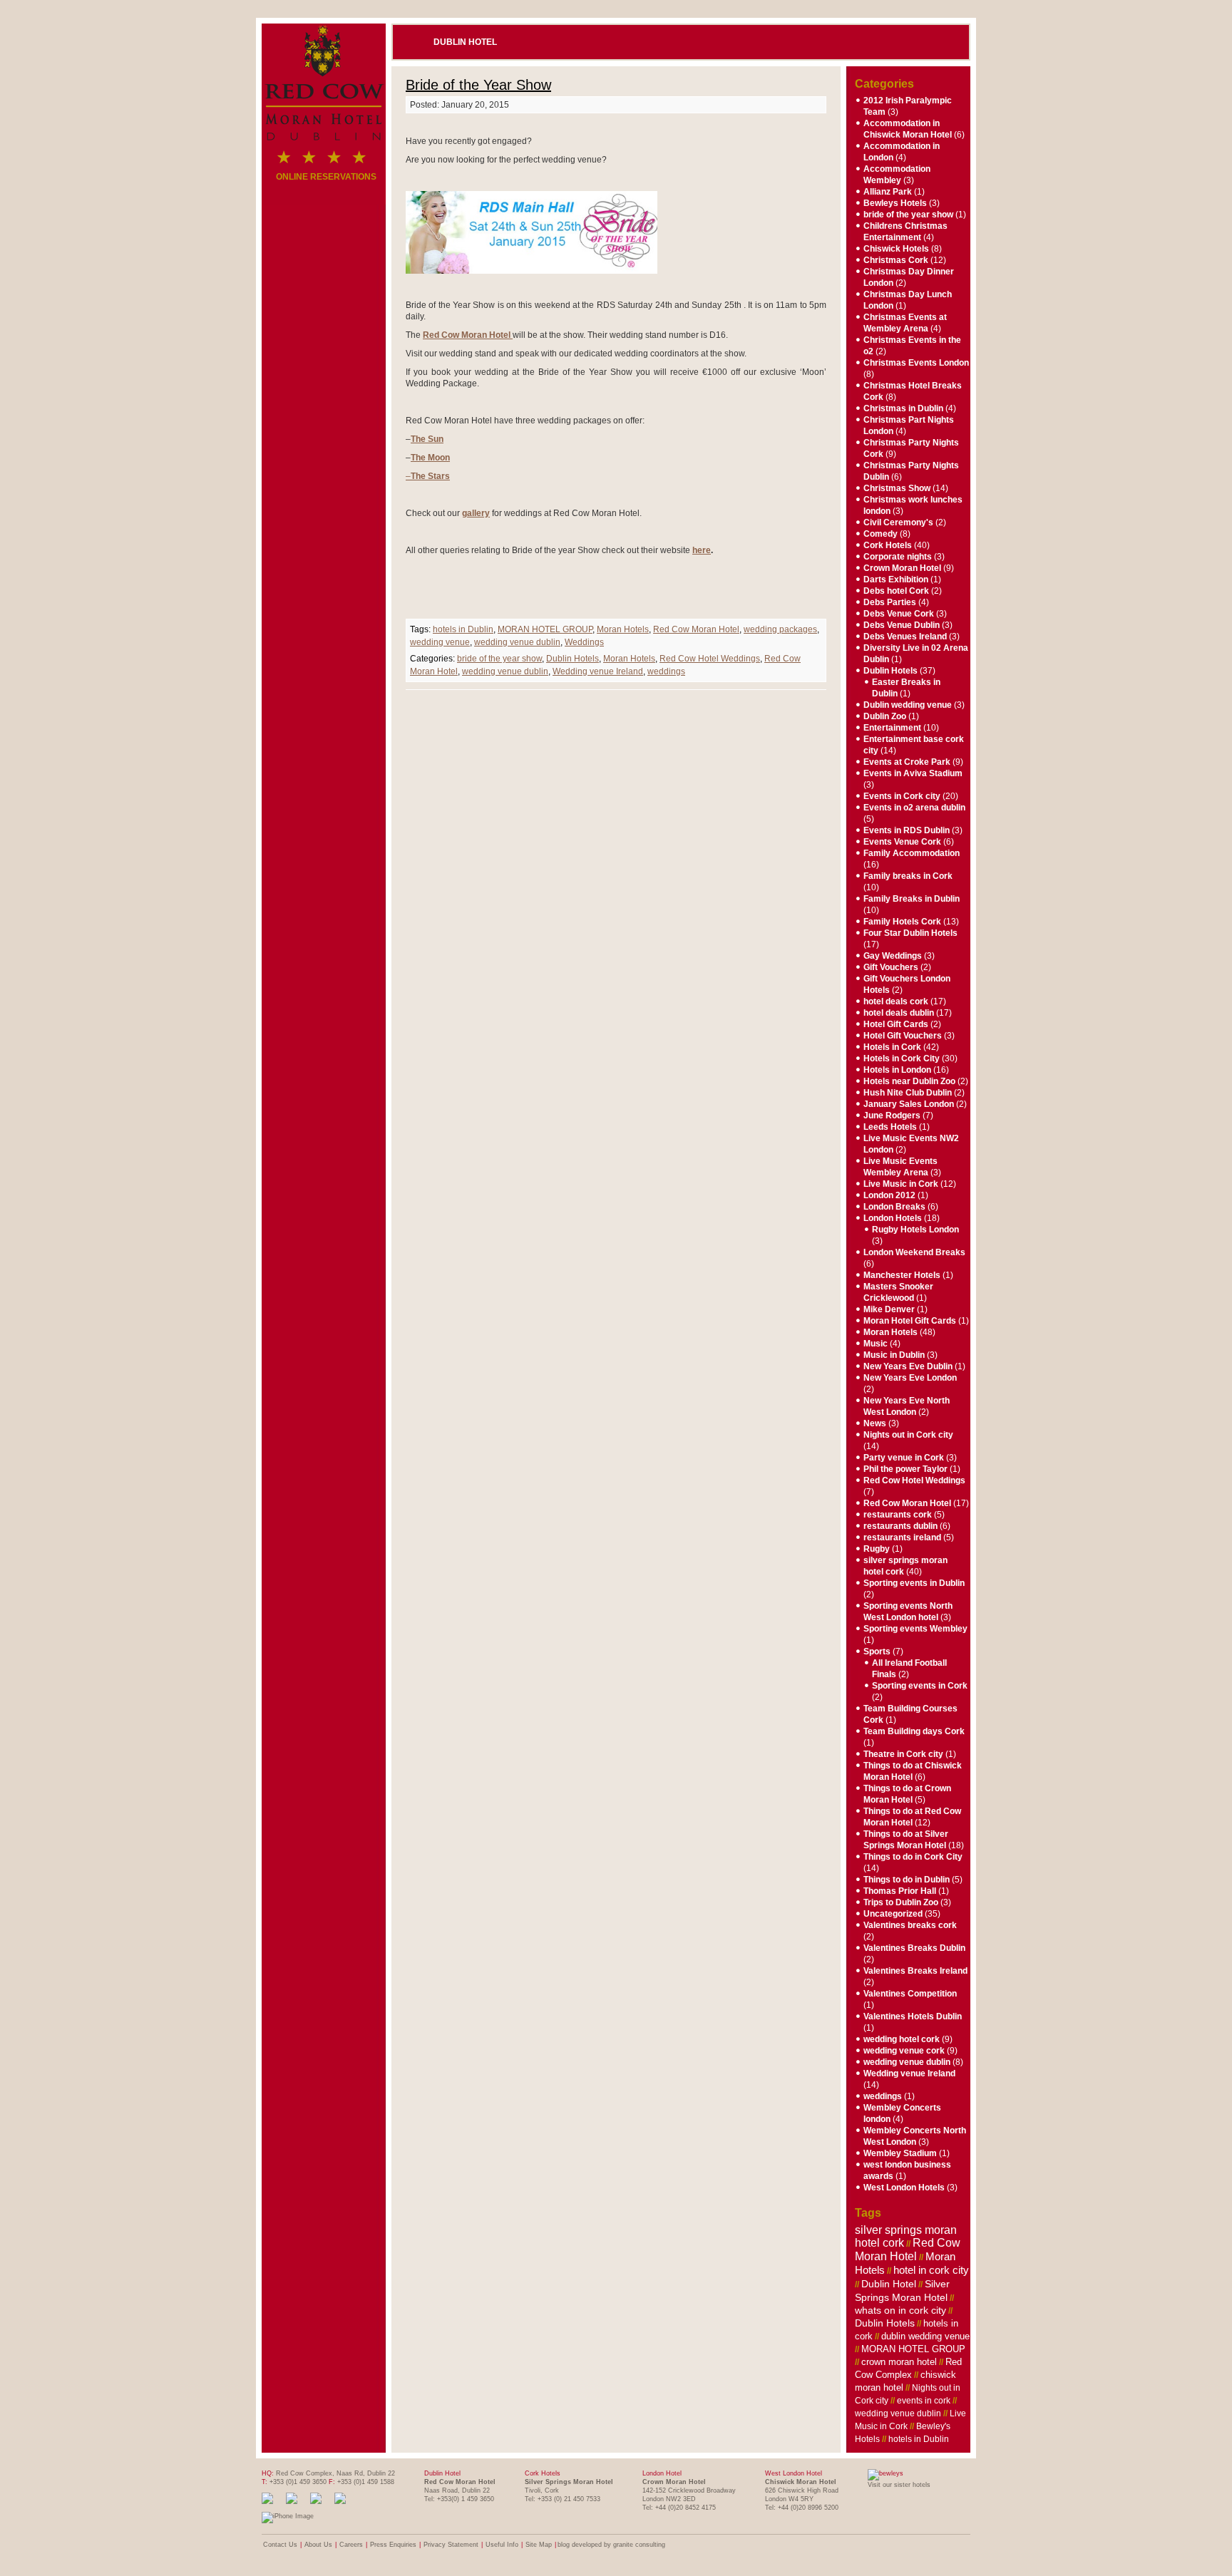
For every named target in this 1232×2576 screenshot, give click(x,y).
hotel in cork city (931, 2270)
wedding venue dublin (517, 642)
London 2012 (889, 1195)
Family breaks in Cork (908, 876)
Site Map (539, 2545)
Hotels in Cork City (902, 1058)
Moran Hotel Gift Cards (910, 1321)
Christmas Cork (896, 260)
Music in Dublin (894, 1355)
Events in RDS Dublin (907, 830)
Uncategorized (893, 1914)
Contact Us (280, 2545)
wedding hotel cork (902, 2039)
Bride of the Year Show (478, 85)
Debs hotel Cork (896, 591)
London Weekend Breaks (914, 1252)
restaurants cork (898, 1515)
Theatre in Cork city (903, 1754)
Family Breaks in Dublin (912, 899)
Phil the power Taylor (905, 1469)
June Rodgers (892, 1116)
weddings (666, 671)
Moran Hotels (623, 629)
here (702, 550)
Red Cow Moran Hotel (696, 629)
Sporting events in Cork (920, 1686)
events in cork (924, 2401)
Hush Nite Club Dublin (908, 1093)
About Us (318, 2545)
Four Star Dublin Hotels (910, 933)
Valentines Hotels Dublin (913, 2016)
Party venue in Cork (904, 1458)
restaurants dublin (900, 1526)
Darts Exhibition (896, 579)
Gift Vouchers (891, 967)
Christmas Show (897, 488)
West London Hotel (794, 2473)
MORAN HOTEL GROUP (545, 629)
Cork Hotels (888, 545)
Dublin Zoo (885, 716)
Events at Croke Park (907, 762)
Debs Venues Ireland (905, 637)
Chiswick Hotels (896, 249)
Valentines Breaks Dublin (914, 1948)
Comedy (881, 534)
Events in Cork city (902, 796)
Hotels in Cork (892, 1047)
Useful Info (502, 2545)
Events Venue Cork (902, 842)
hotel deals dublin (899, 1013)
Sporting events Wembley (915, 1629)
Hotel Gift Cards (896, 1024)
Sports (877, 1652)
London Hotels (893, 1218)
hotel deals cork (896, 1001)
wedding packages (780, 629)
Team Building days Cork (914, 1731)
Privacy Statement (451, 2545)
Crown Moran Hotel (902, 568)
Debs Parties (890, 602)
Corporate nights (898, 557)
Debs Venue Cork (899, 614)
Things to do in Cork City (913, 1857)
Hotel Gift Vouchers (903, 1036)
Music (876, 1344)
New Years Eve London (910, 1378)
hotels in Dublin (463, 629)
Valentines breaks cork (910, 1925)
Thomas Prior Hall (900, 1891)
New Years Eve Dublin (908, 1366)
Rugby (877, 1549)
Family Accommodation (912, 853)
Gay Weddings (893, 956)
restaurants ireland (902, 1537)
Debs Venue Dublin (902, 625)
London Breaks (894, 1207)
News (875, 1423)
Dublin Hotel (465, 42)
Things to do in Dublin (907, 1880)
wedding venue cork (904, 2051)
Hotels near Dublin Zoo (909, 1081)
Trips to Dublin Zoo (901, 1902)
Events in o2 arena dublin (914, 808)
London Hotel (662, 2473)
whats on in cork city (900, 2310)
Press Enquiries (393, 2545)
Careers (351, 2545)
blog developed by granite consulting (611, 2545)
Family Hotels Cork (902, 922)
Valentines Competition (910, 1994)
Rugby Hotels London (915, 1230)
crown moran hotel (899, 2362)
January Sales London (909, 1104)
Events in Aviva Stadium (913, 773)
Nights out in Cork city (908, 1435)
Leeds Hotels (890, 1127)
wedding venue (440, 642)
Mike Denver (889, 1309)
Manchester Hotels (902, 1275)
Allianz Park (888, 192)
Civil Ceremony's (898, 522)
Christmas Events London (916, 363)
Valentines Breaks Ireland (915, 1971)
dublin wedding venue (925, 2336)
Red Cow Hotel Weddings (710, 659)
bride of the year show (499, 659)
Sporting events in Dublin (914, 1583)
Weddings (584, 642)
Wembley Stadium (900, 2153)
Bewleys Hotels (895, 203)
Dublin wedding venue (908, 705)
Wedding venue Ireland (598, 671)
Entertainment (892, 728)
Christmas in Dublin (903, 408)
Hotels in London (897, 1070)
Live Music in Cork (901, 1184)
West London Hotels (904, 2188)
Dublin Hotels (573, 659)
